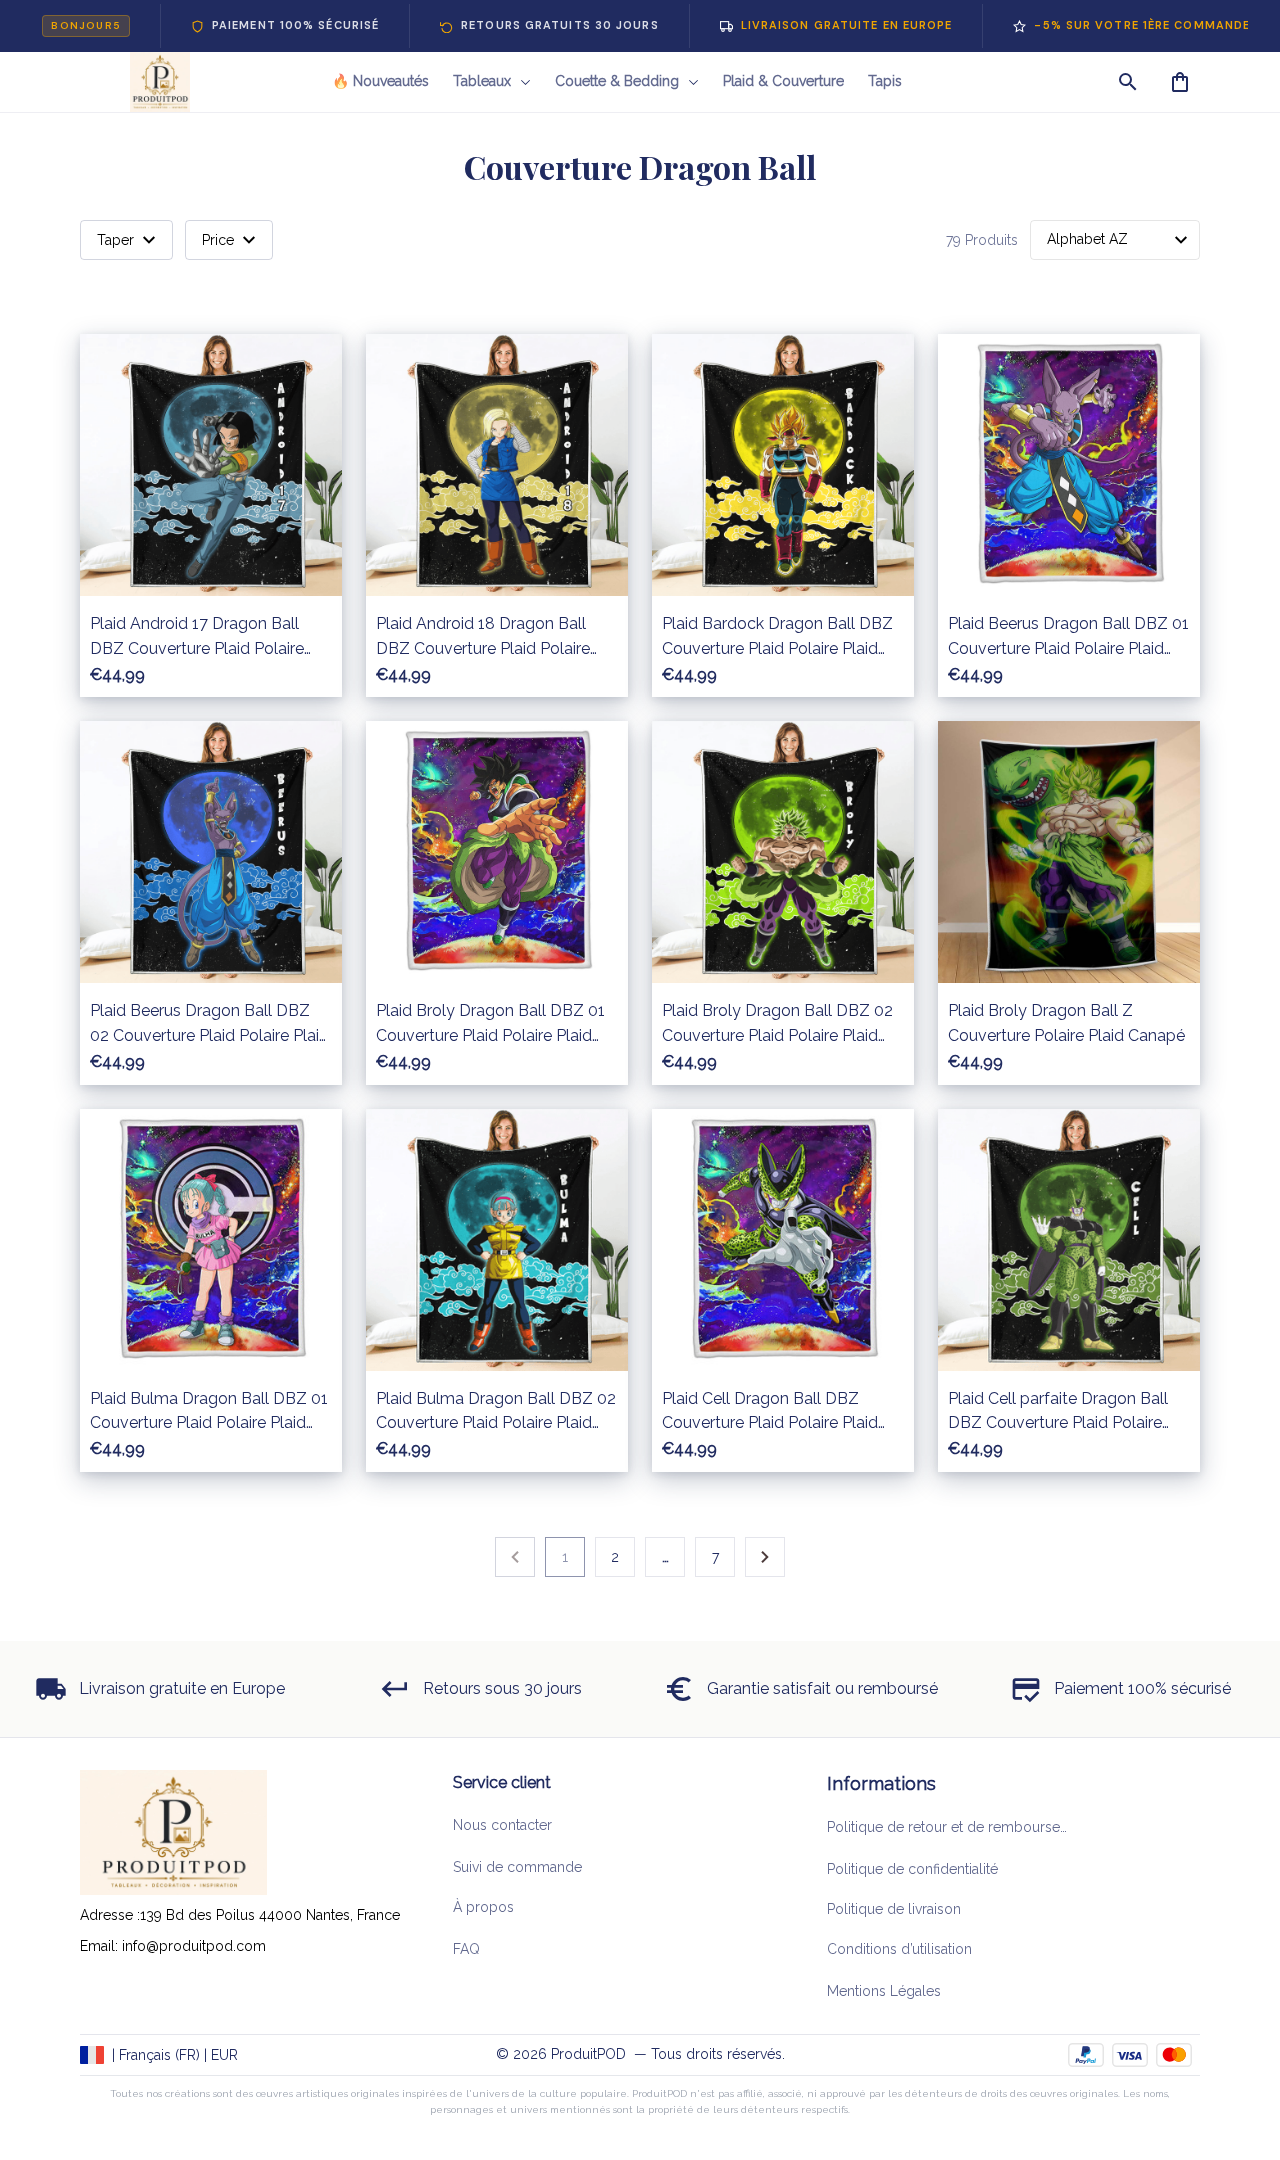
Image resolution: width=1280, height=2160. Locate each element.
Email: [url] (101, 1946)
